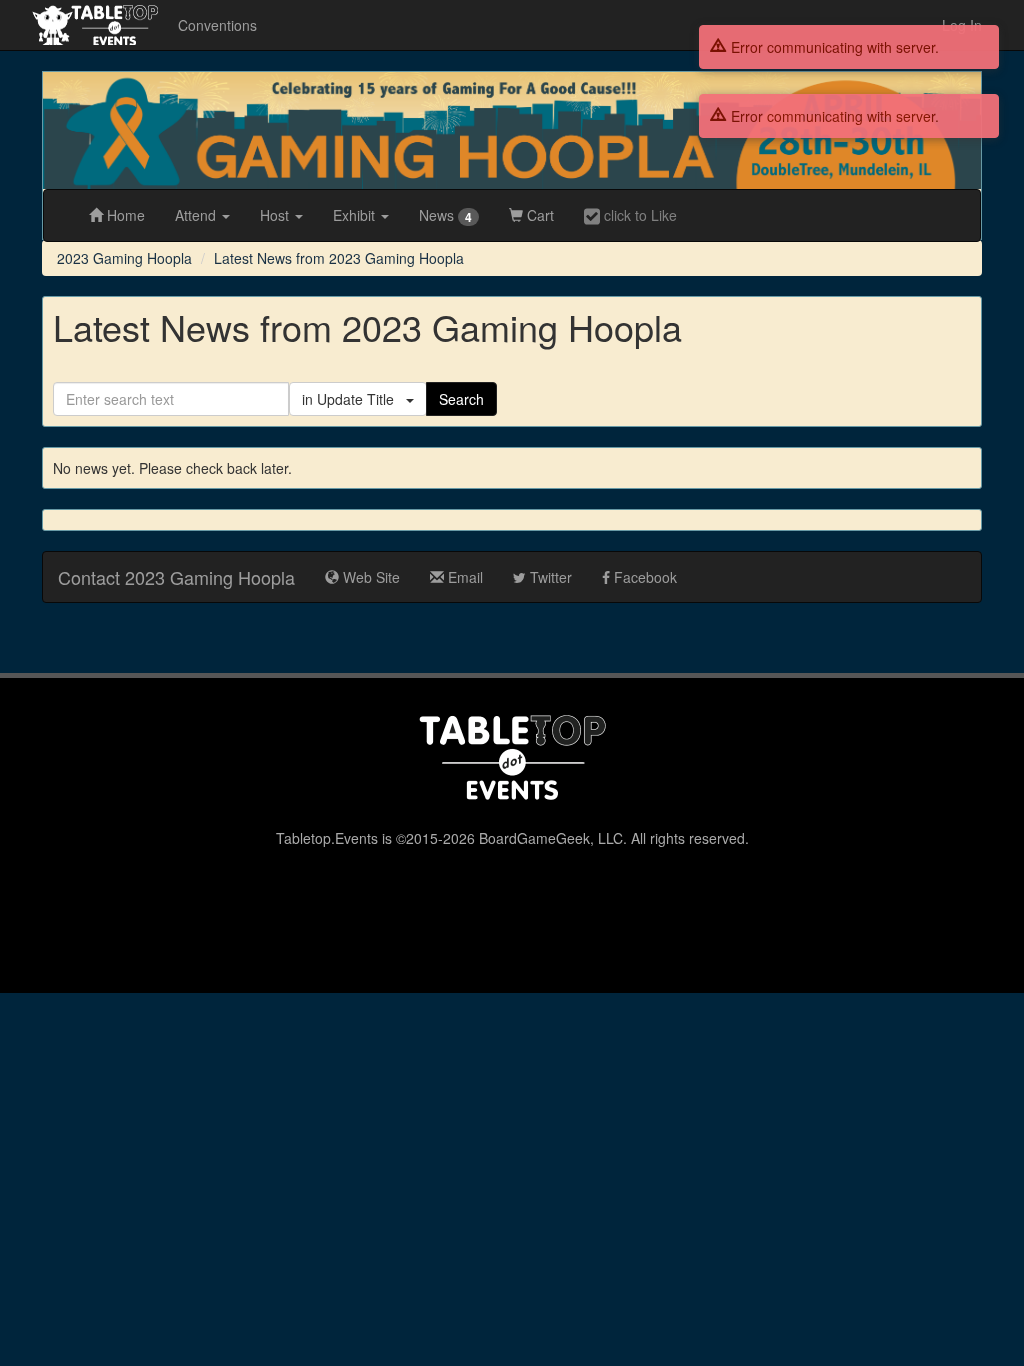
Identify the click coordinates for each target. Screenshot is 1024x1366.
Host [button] (276, 215)
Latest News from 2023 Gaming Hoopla (339, 258)
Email (463, 577)
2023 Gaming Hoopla (124, 258)
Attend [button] (197, 215)
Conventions (217, 25)
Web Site (369, 577)
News (445, 215)
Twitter (549, 577)
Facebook (643, 577)
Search (461, 399)
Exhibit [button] (356, 215)
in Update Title (354, 399)
